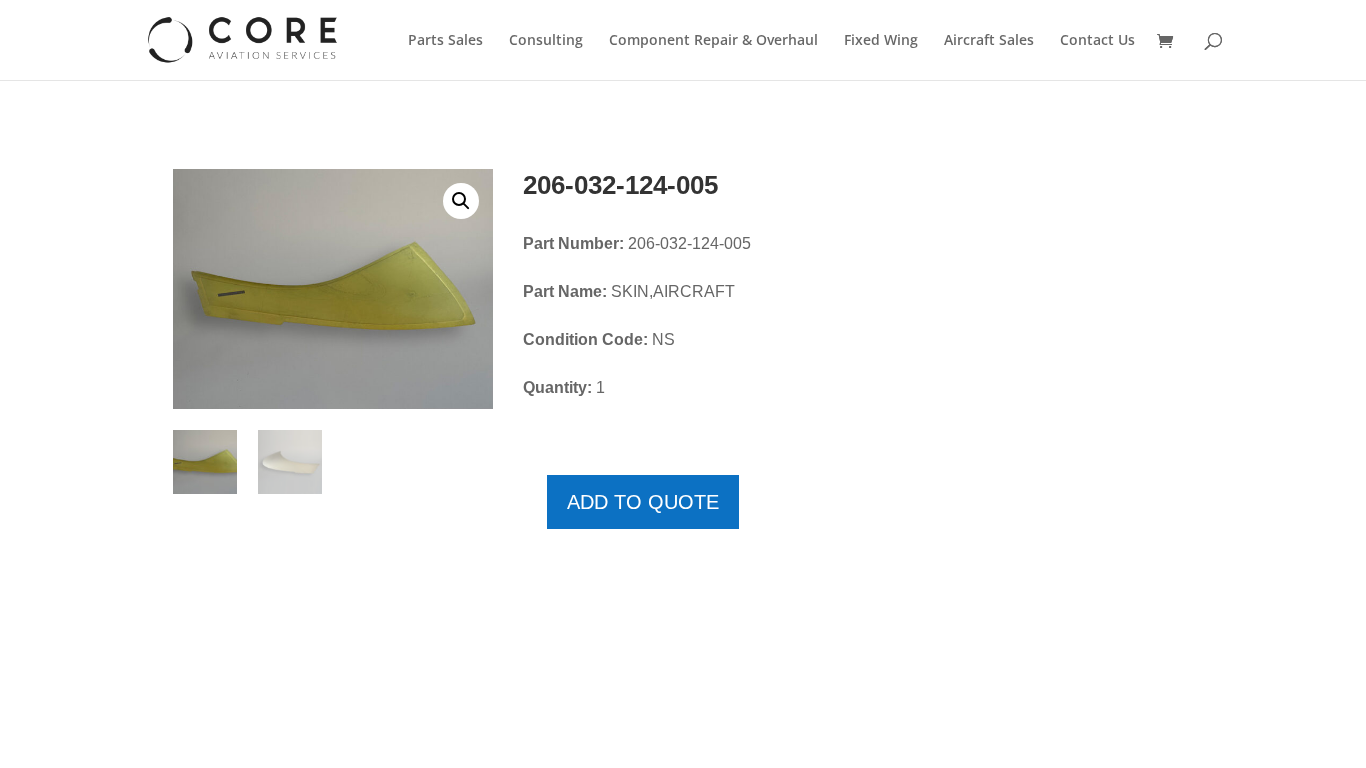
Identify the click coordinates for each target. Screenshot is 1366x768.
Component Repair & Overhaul (713, 41)
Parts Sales (445, 41)
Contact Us (1097, 41)
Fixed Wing (881, 41)
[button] (461, 201)
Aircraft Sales (989, 41)
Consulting (546, 41)
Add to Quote (643, 502)
